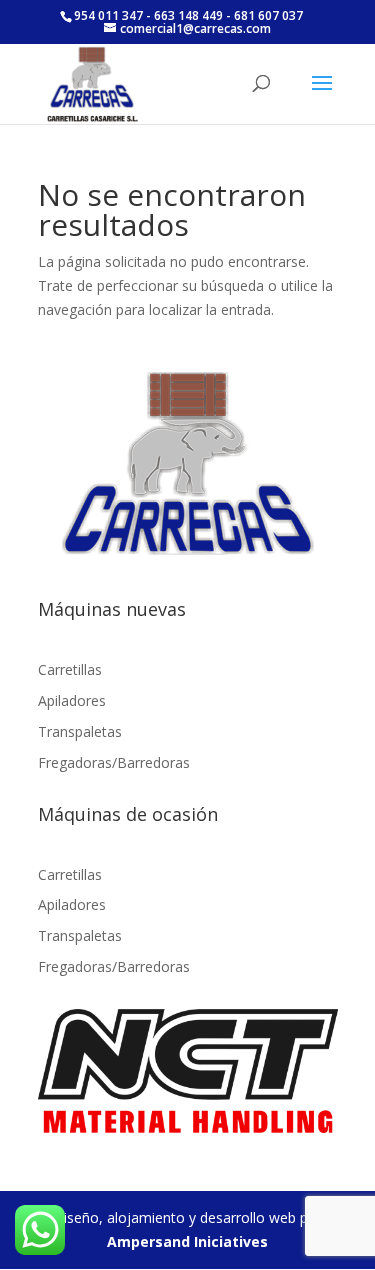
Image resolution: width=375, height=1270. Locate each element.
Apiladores (72, 700)
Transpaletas (80, 731)
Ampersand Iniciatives (187, 1241)
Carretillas (70, 669)
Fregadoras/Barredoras (114, 762)
